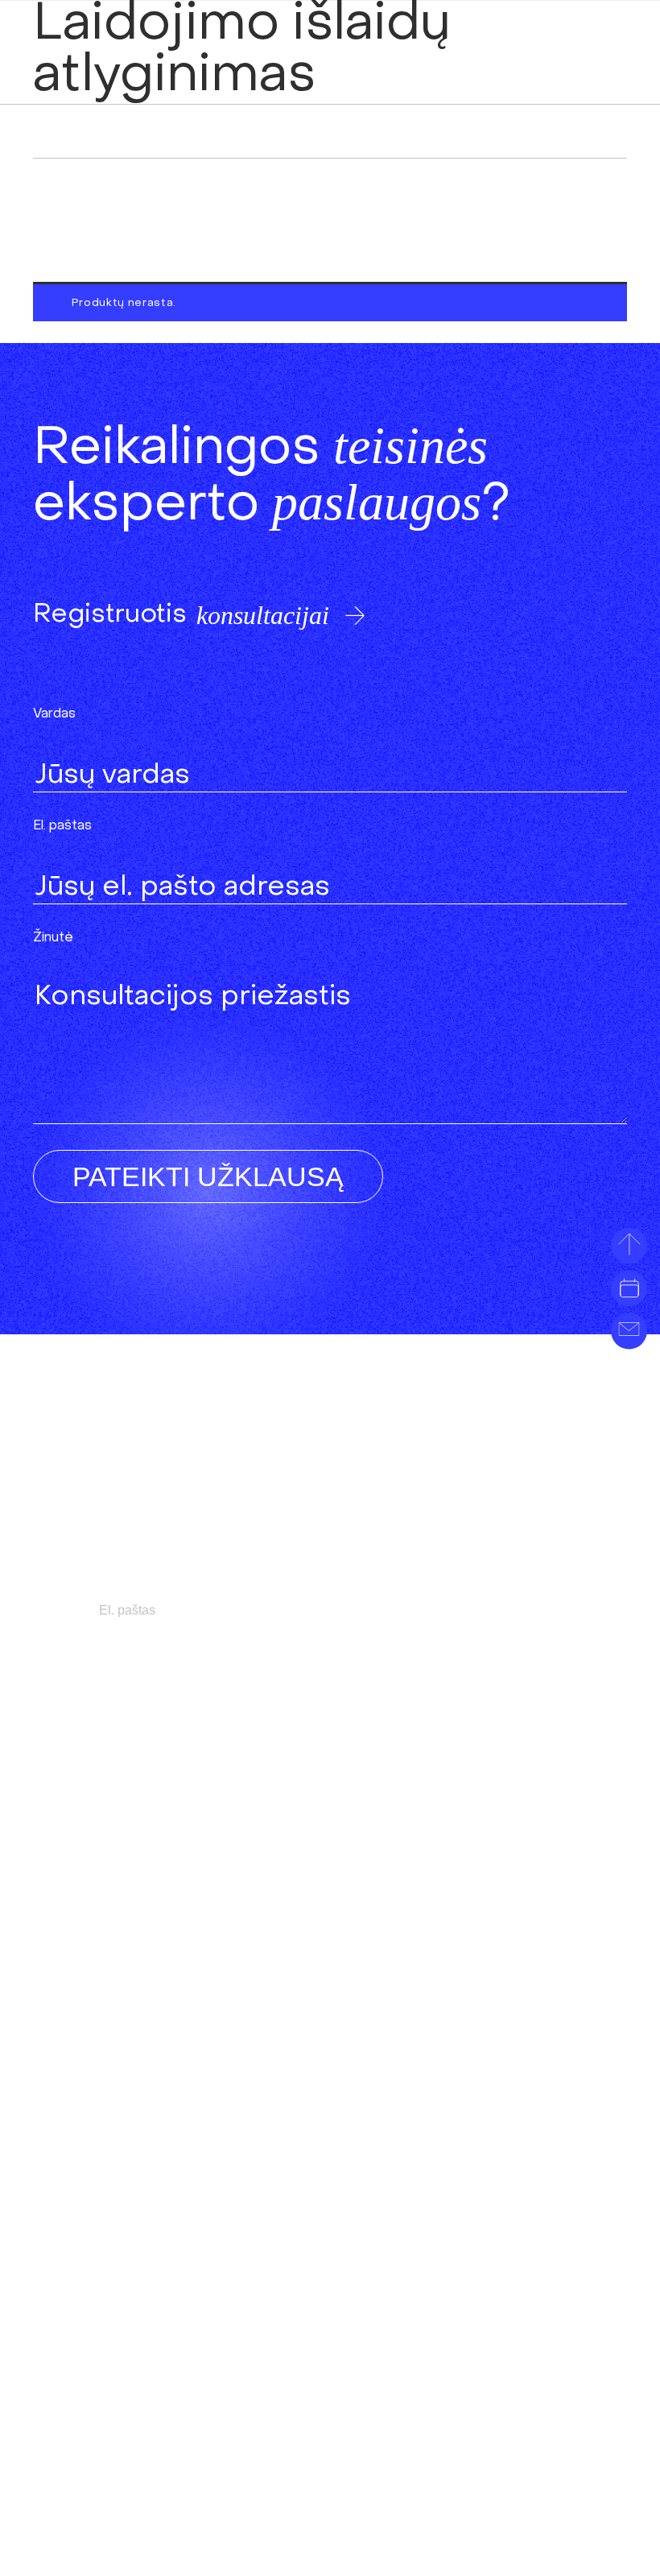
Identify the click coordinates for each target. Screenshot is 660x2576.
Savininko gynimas (461, 1770)
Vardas (54, 714)
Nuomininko (103, 2270)
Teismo (375, 1881)
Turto (136, 1770)
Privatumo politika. (97, 2470)
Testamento (108, 2035)
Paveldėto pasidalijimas (120, 1932)
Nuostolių (96, 2192)
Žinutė (53, 938)
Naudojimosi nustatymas (427, 2374)
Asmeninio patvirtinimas (141, 2061)
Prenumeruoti (497, 1611)
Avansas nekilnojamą (120, 2244)
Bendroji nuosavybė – (445, 2400)
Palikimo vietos (146, 2010)
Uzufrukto (102, 2218)
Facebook (452, 2478)
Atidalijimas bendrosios (442, 2349)
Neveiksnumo (406, 1855)
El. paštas (62, 826)
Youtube (560, 2478)
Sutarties (155, 2159)
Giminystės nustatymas (128, 1984)
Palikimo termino (149, 1803)
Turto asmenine (450, 2323)
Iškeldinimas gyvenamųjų (433, 1829)
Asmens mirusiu (117, 1958)
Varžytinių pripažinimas (454, 1803)
